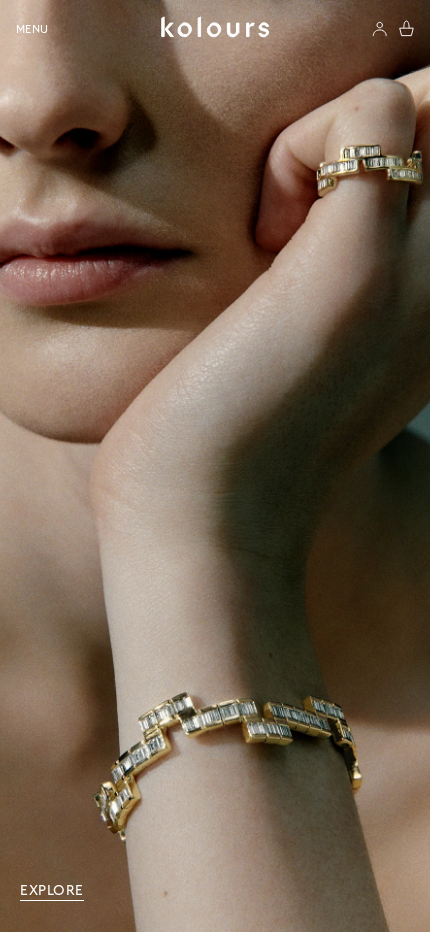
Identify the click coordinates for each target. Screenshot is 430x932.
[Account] (379, 29)
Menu (32, 29)
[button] (406, 28)
